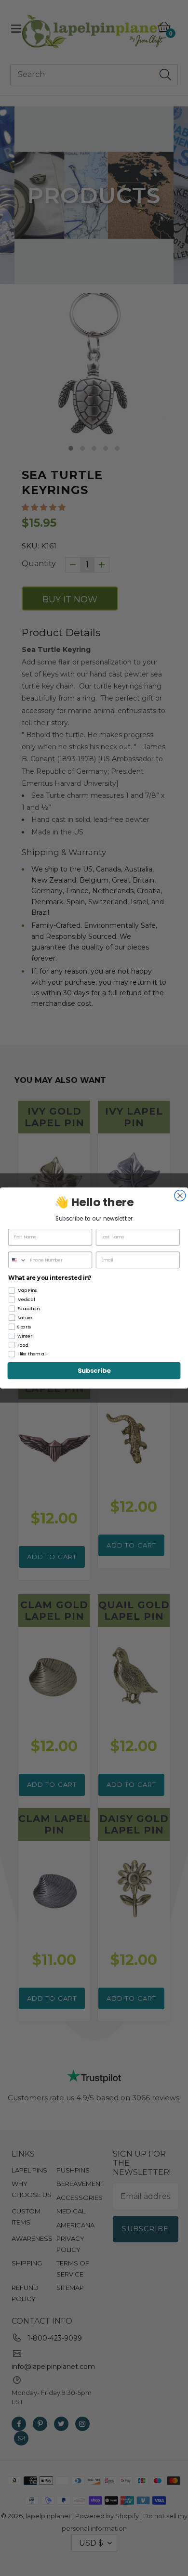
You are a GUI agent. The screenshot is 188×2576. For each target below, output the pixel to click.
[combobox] (18, 1260)
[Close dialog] (180, 1196)
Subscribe (94, 1371)
